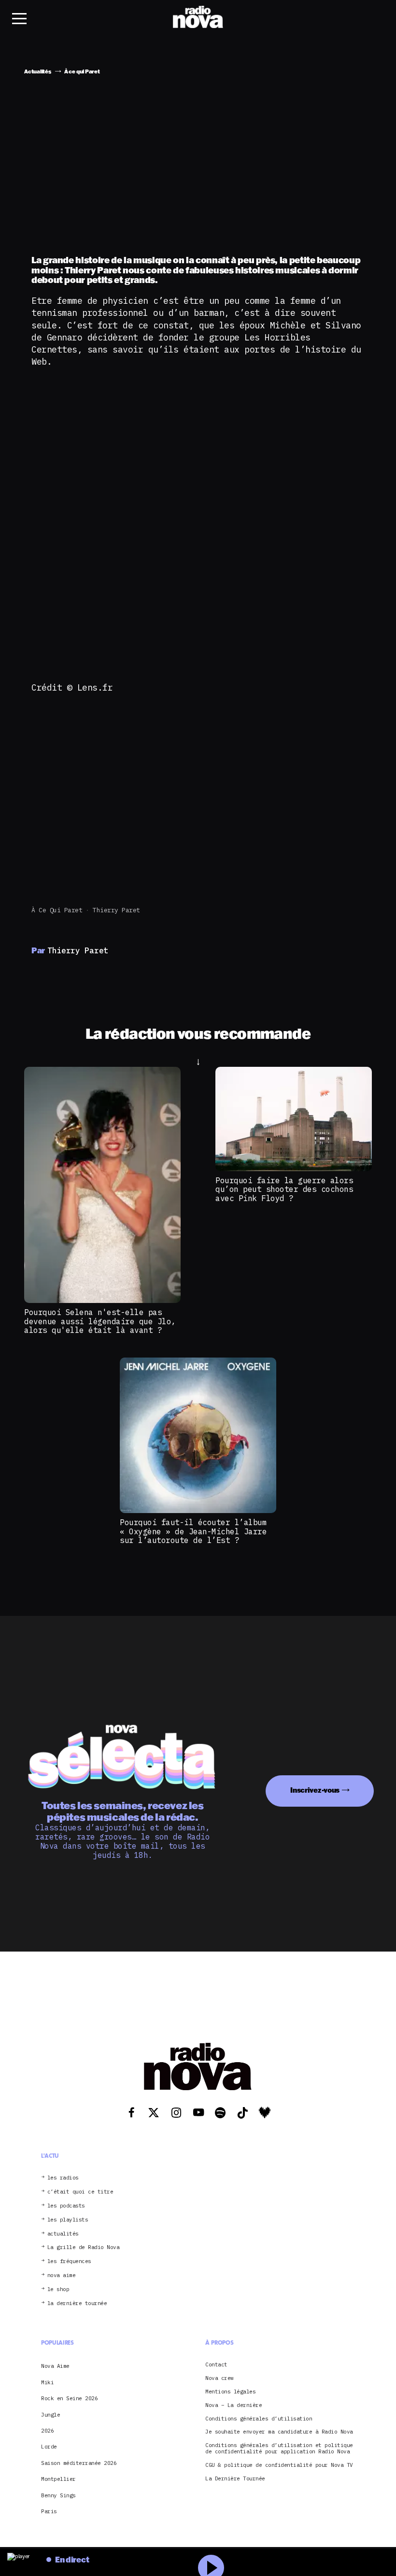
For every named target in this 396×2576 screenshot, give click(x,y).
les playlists (68, 2220)
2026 (47, 2431)
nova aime (62, 2275)
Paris (49, 2511)
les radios (63, 2178)
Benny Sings (58, 2495)
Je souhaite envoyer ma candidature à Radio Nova (279, 2432)
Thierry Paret (116, 910)
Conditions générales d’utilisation (259, 2419)
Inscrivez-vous (315, 1790)
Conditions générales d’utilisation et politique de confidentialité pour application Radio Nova (279, 2449)
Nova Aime (55, 2366)
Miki (47, 2382)
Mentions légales (230, 2392)
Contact (216, 2365)
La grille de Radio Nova (84, 2247)
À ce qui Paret (57, 910)
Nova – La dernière (233, 2405)
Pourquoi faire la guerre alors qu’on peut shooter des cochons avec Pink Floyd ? (284, 1189)
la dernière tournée (77, 2303)
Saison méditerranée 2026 (79, 2463)
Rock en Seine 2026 (69, 2398)
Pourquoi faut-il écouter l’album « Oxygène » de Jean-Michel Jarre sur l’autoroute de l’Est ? (193, 1531)
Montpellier (58, 2479)
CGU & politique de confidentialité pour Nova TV (279, 2465)
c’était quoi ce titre (80, 2192)
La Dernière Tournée (235, 2479)
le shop (58, 2289)
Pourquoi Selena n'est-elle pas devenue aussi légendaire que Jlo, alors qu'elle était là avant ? (100, 1321)
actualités (63, 2234)
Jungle (50, 2415)
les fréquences (69, 2261)
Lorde (49, 2447)
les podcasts (66, 2206)
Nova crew (219, 2378)
